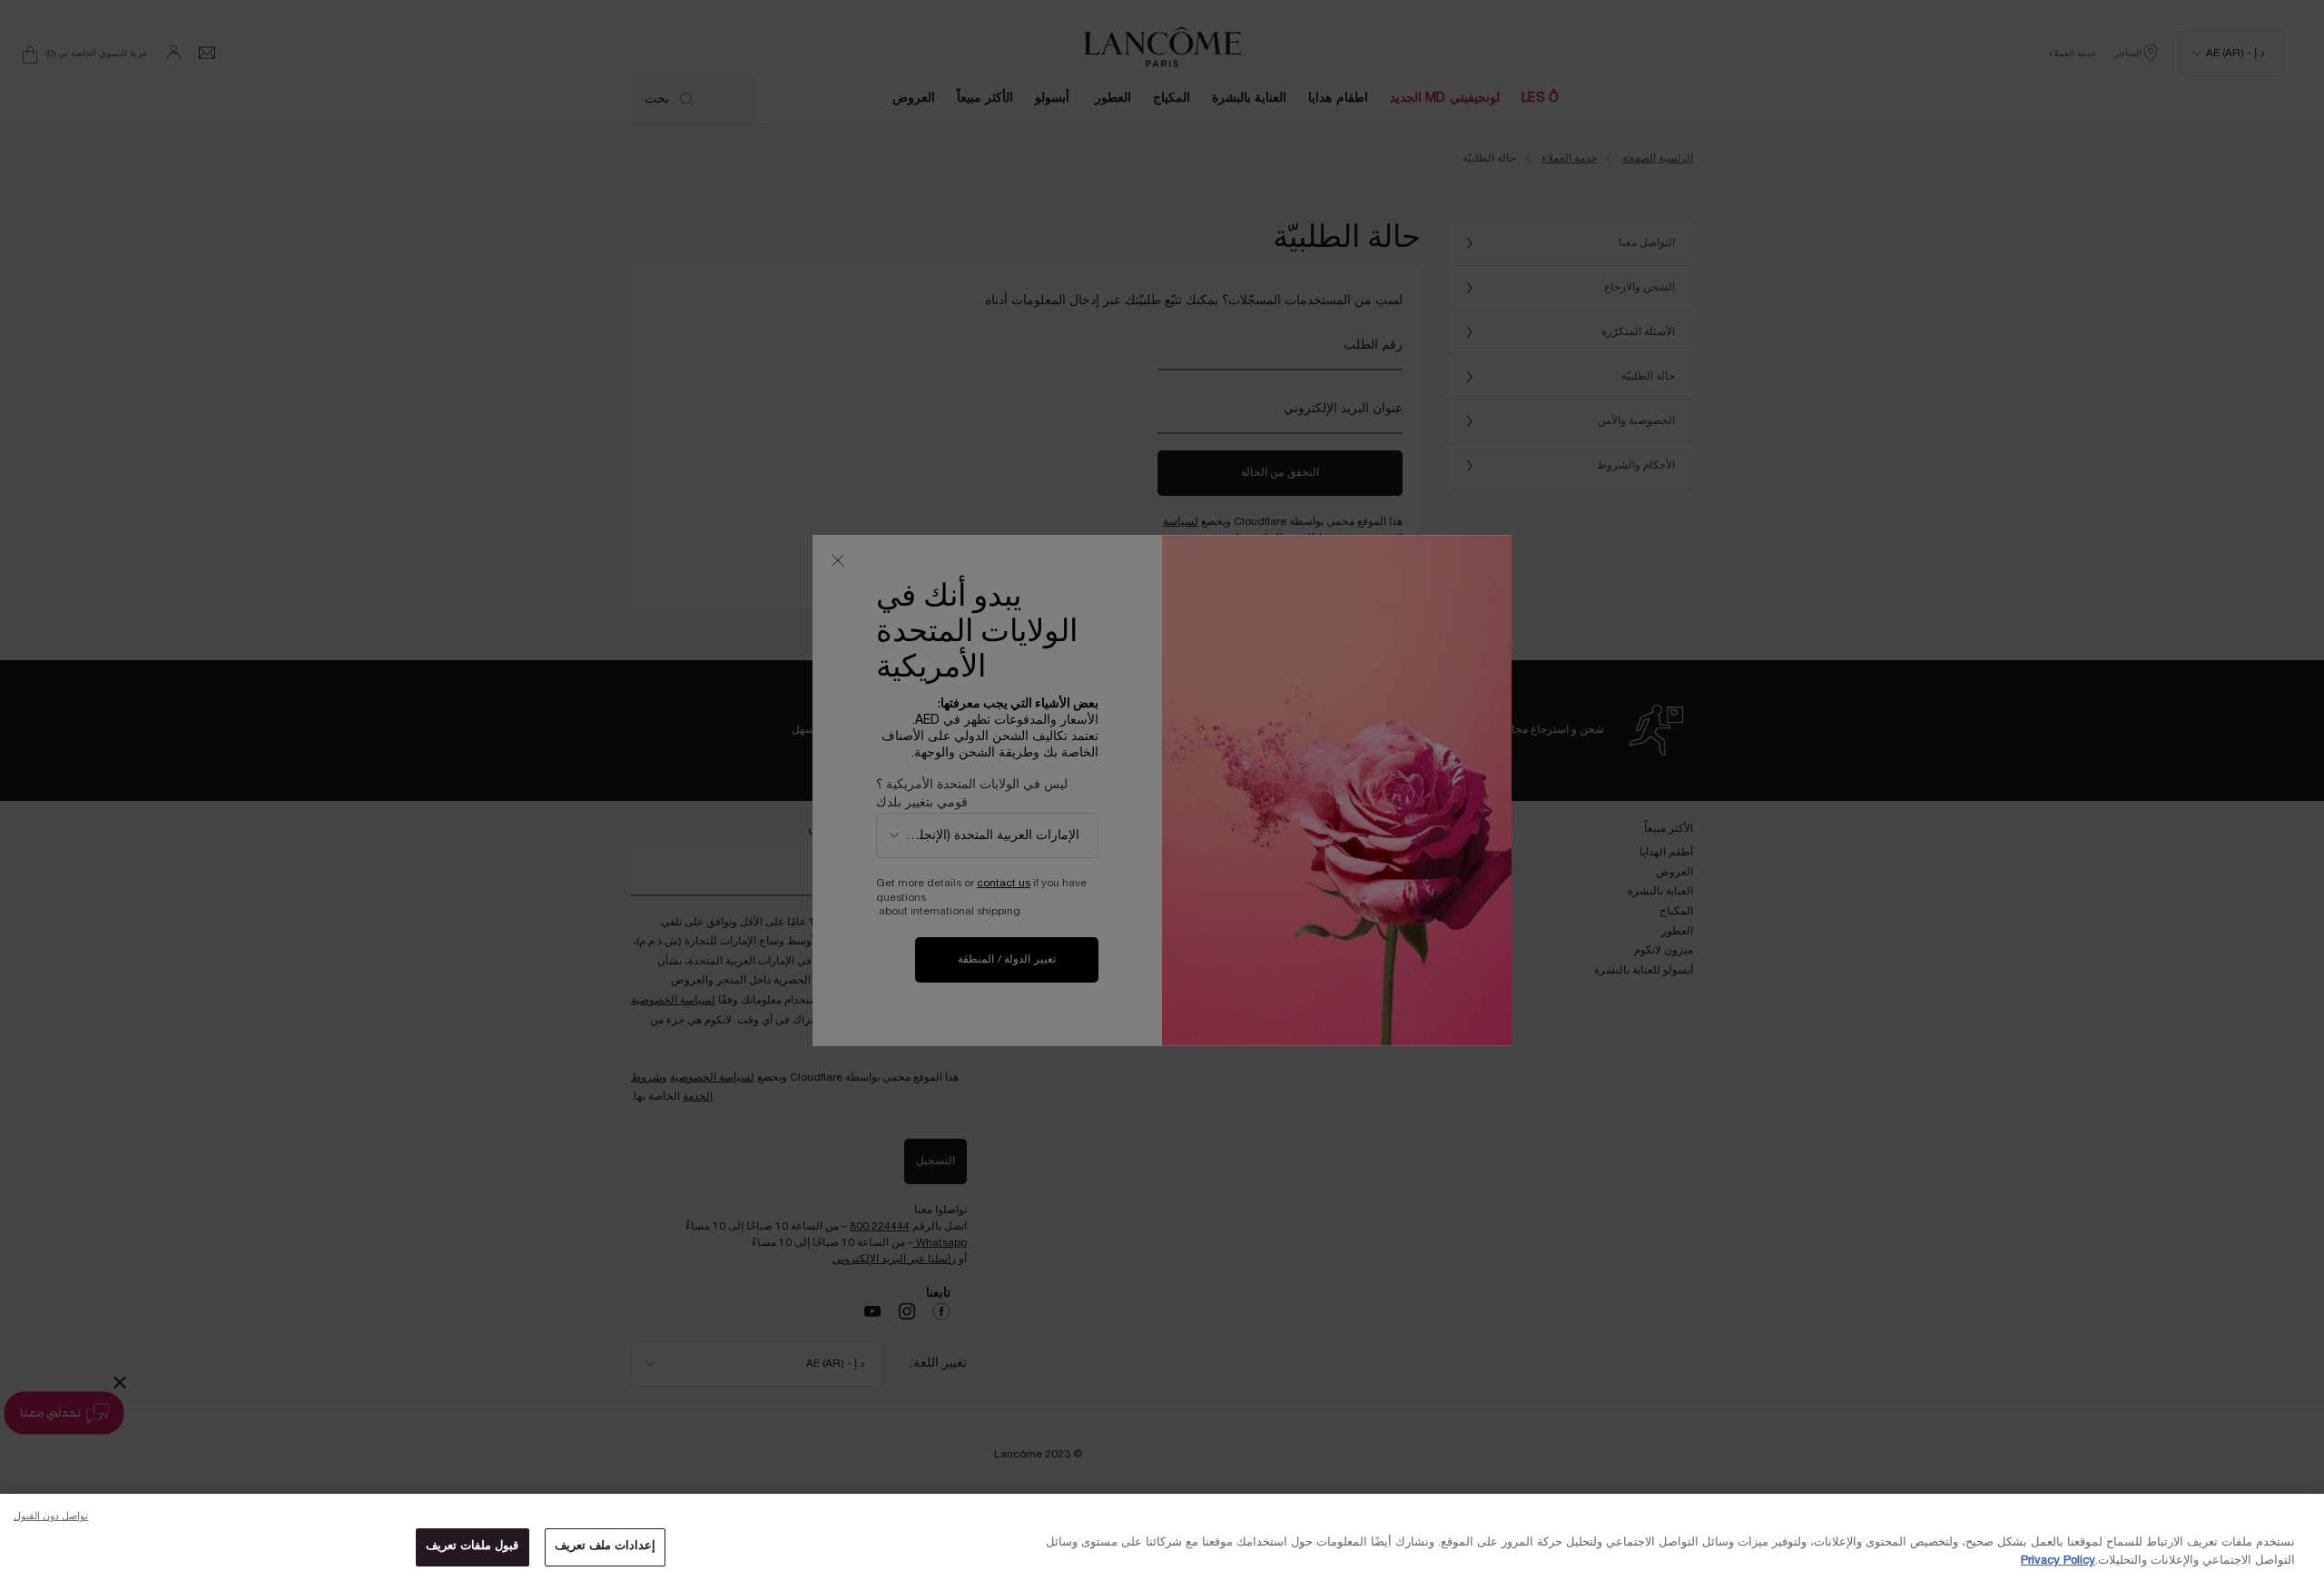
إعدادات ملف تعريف (605, 1546)
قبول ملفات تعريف (472, 1546)
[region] (1162, 1537)
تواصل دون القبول (51, 1517)
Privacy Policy (2058, 1561)
